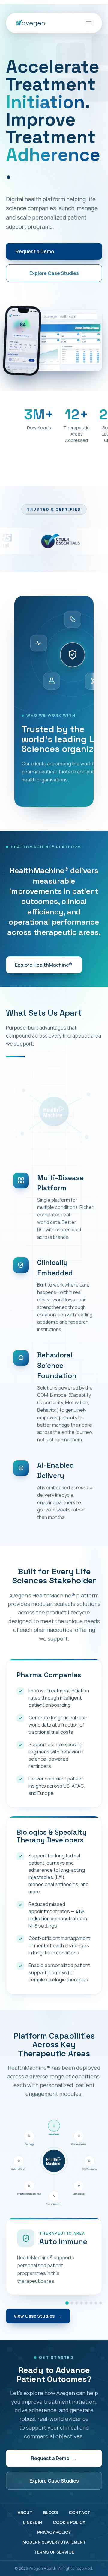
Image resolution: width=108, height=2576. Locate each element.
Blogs (51, 2512)
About (25, 2512)
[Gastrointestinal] (86, 2303)
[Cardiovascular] (72, 2303)
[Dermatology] (81, 2303)
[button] (89, 23)
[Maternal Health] (96, 2303)
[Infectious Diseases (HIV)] (91, 2303)
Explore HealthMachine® (44, 965)
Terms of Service (54, 2552)
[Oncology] (101, 2303)
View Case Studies (38, 2316)
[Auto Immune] (67, 2303)
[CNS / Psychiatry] (77, 2303)
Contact (79, 2512)
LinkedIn (33, 2522)
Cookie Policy (69, 2522)
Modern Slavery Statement (54, 2542)
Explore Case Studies (54, 273)
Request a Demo (35, 251)
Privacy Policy (54, 2532)
